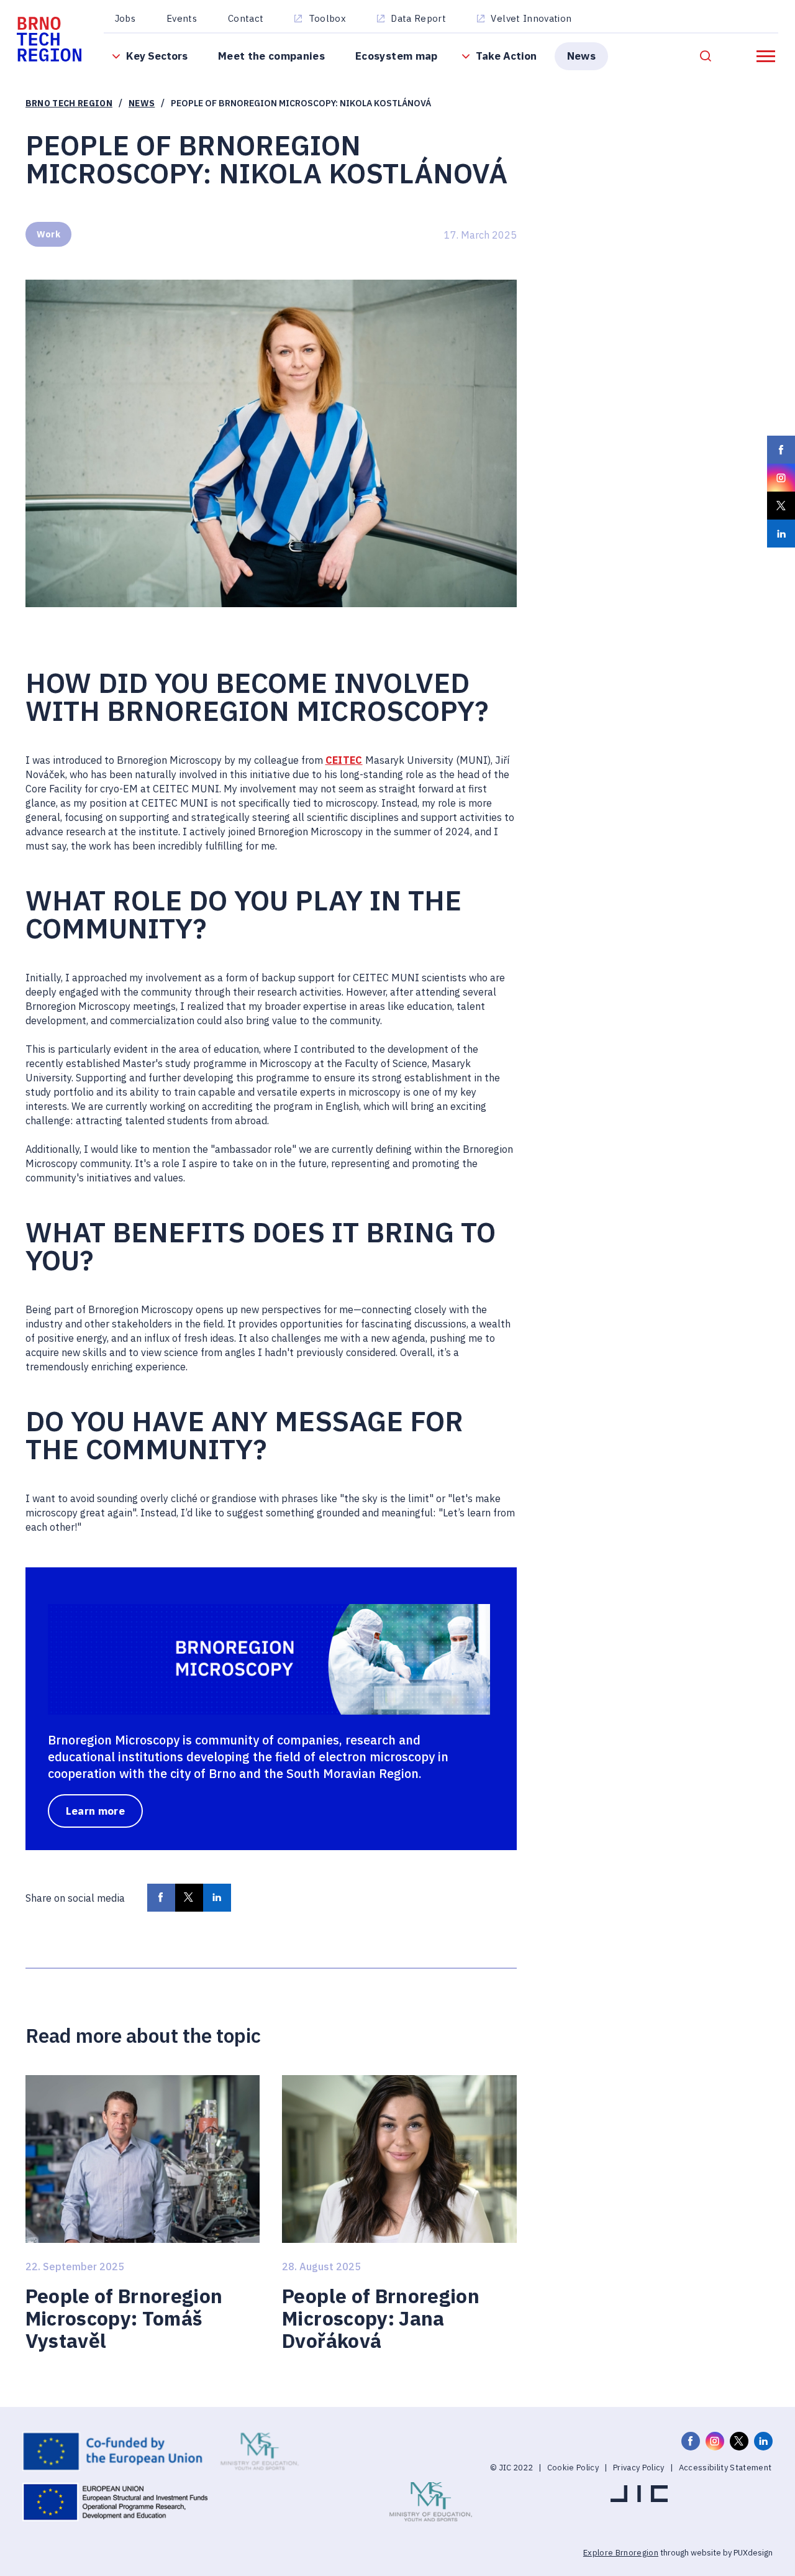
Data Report (418, 18)
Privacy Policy (639, 2468)
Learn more (95, 1811)
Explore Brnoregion (621, 2553)
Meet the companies (271, 56)
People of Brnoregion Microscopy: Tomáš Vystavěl (124, 2319)
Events (182, 18)
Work (48, 234)
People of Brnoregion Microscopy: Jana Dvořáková (381, 2319)
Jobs (125, 18)
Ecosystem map (396, 56)
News (581, 56)
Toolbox (327, 18)
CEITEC (344, 760)
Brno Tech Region (69, 103)
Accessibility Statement (725, 2468)
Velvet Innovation (531, 18)
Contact (246, 18)
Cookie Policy (573, 2468)
